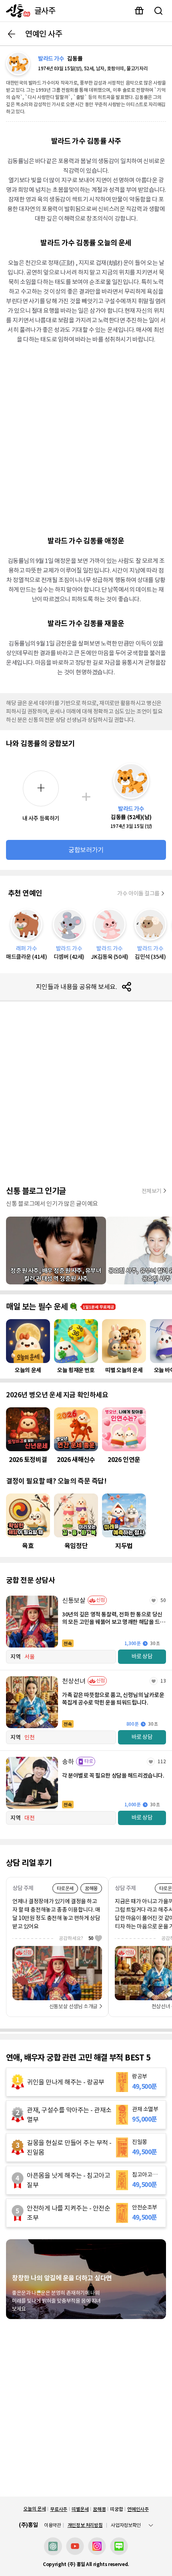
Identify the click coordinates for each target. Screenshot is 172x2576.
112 (162, 1761)
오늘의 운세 (34, 2509)
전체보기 (152, 1191)
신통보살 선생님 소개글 (73, 2006)
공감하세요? (76, 1938)
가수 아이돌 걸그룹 (138, 893)
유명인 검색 (158, 11)
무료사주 (59, 2509)
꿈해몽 (99, 2509)
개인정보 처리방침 (85, 2525)
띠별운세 (80, 2509)
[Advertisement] (86, 439)
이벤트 (139, 11)
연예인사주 (138, 2509)
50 (163, 1600)
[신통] (16, 11)
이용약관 (53, 2525)
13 (163, 1681)
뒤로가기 (12, 34)
